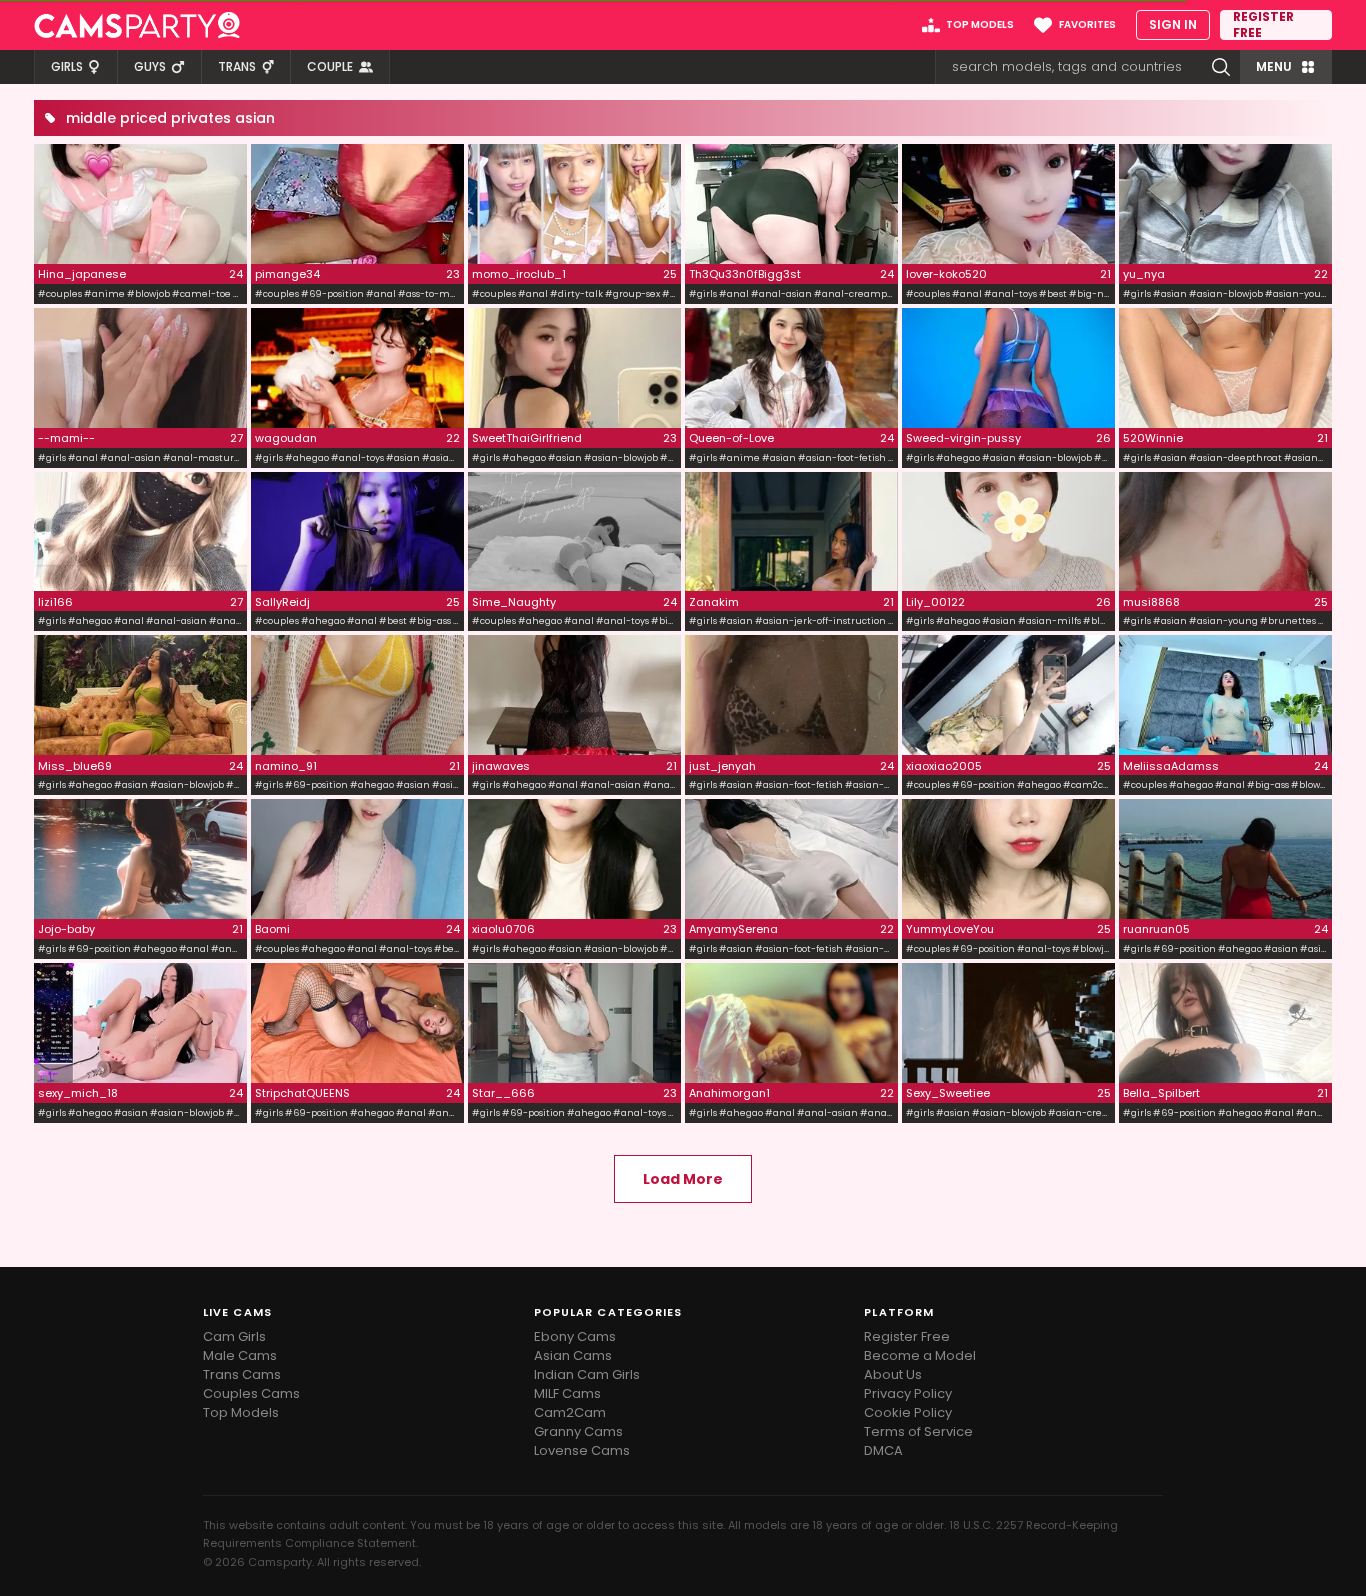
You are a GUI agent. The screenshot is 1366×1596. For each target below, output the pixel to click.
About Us (893, 1374)
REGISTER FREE (1263, 25)
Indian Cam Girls (587, 1374)
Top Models (241, 1412)
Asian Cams (573, 1355)
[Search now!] (1221, 67)
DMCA (883, 1450)
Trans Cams (242, 1374)
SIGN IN (1173, 24)
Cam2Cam (570, 1412)
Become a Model (920, 1355)
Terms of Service (918, 1431)
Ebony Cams (575, 1336)
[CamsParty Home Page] (137, 25)
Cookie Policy (908, 1412)
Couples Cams (251, 1393)
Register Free (907, 1336)
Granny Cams (578, 1431)
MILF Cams (567, 1393)
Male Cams (240, 1355)
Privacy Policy (908, 1393)
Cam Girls (234, 1336)
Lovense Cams (582, 1450)
